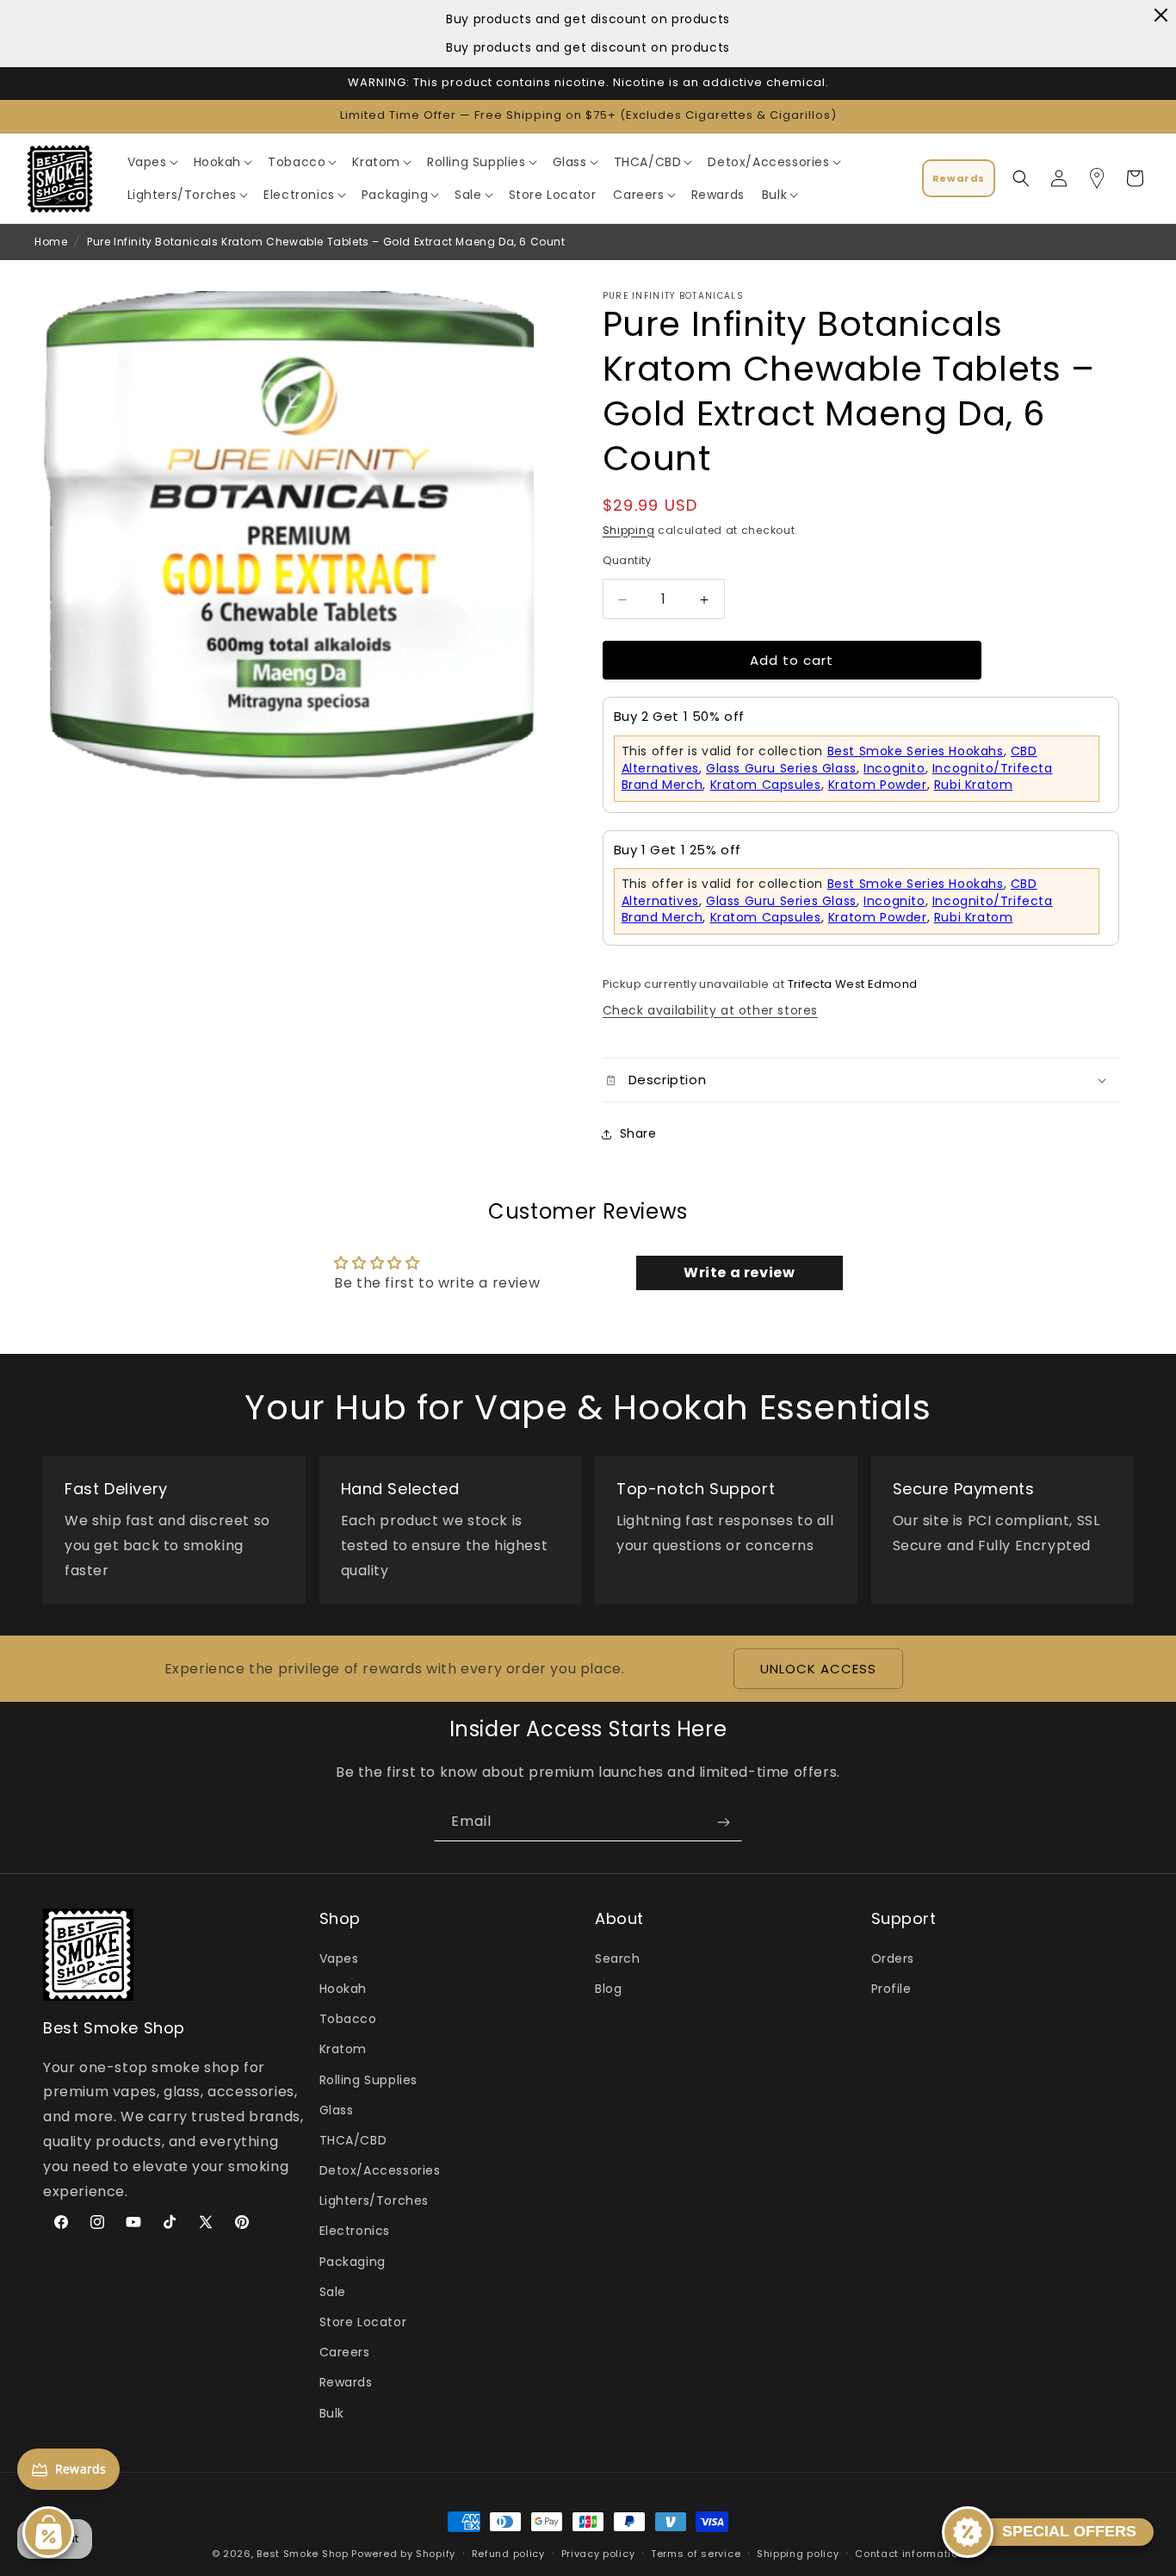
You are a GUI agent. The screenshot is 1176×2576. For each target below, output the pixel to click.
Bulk (332, 2413)
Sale (333, 2292)
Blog (608, 1989)
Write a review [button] (739, 1272)
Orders (893, 1958)
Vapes (339, 1958)
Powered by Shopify (403, 2554)
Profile (891, 1989)
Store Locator (363, 2322)
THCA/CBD (353, 2140)
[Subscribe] (723, 1822)
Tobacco (348, 2019)
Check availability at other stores (710, 1010)
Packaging (353, 2262)
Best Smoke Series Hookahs (916, 751)
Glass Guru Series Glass (781, 768)
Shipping (629, 530)
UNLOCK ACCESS (818, 1669)
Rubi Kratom (974, 785)
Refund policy (508, 2554)
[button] (152, 162)
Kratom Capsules (766, 785)
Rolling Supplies (369, 2080)
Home (51, 242)
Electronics (355, 2231)
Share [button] (638, 1134)
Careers (345, 2352)
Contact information (910, 2554)
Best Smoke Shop (303, 2554)
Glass (337, 2110)
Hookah (344, 1989)
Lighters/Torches (374, 2200)
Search (618, 1958)
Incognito (894, 768)
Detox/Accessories (380, 2170)
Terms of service (696, 2554)
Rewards (346, 2382)
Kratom (344, 2049)
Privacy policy (598, 2554)
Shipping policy (798, 2554)
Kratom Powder (878, 785)
